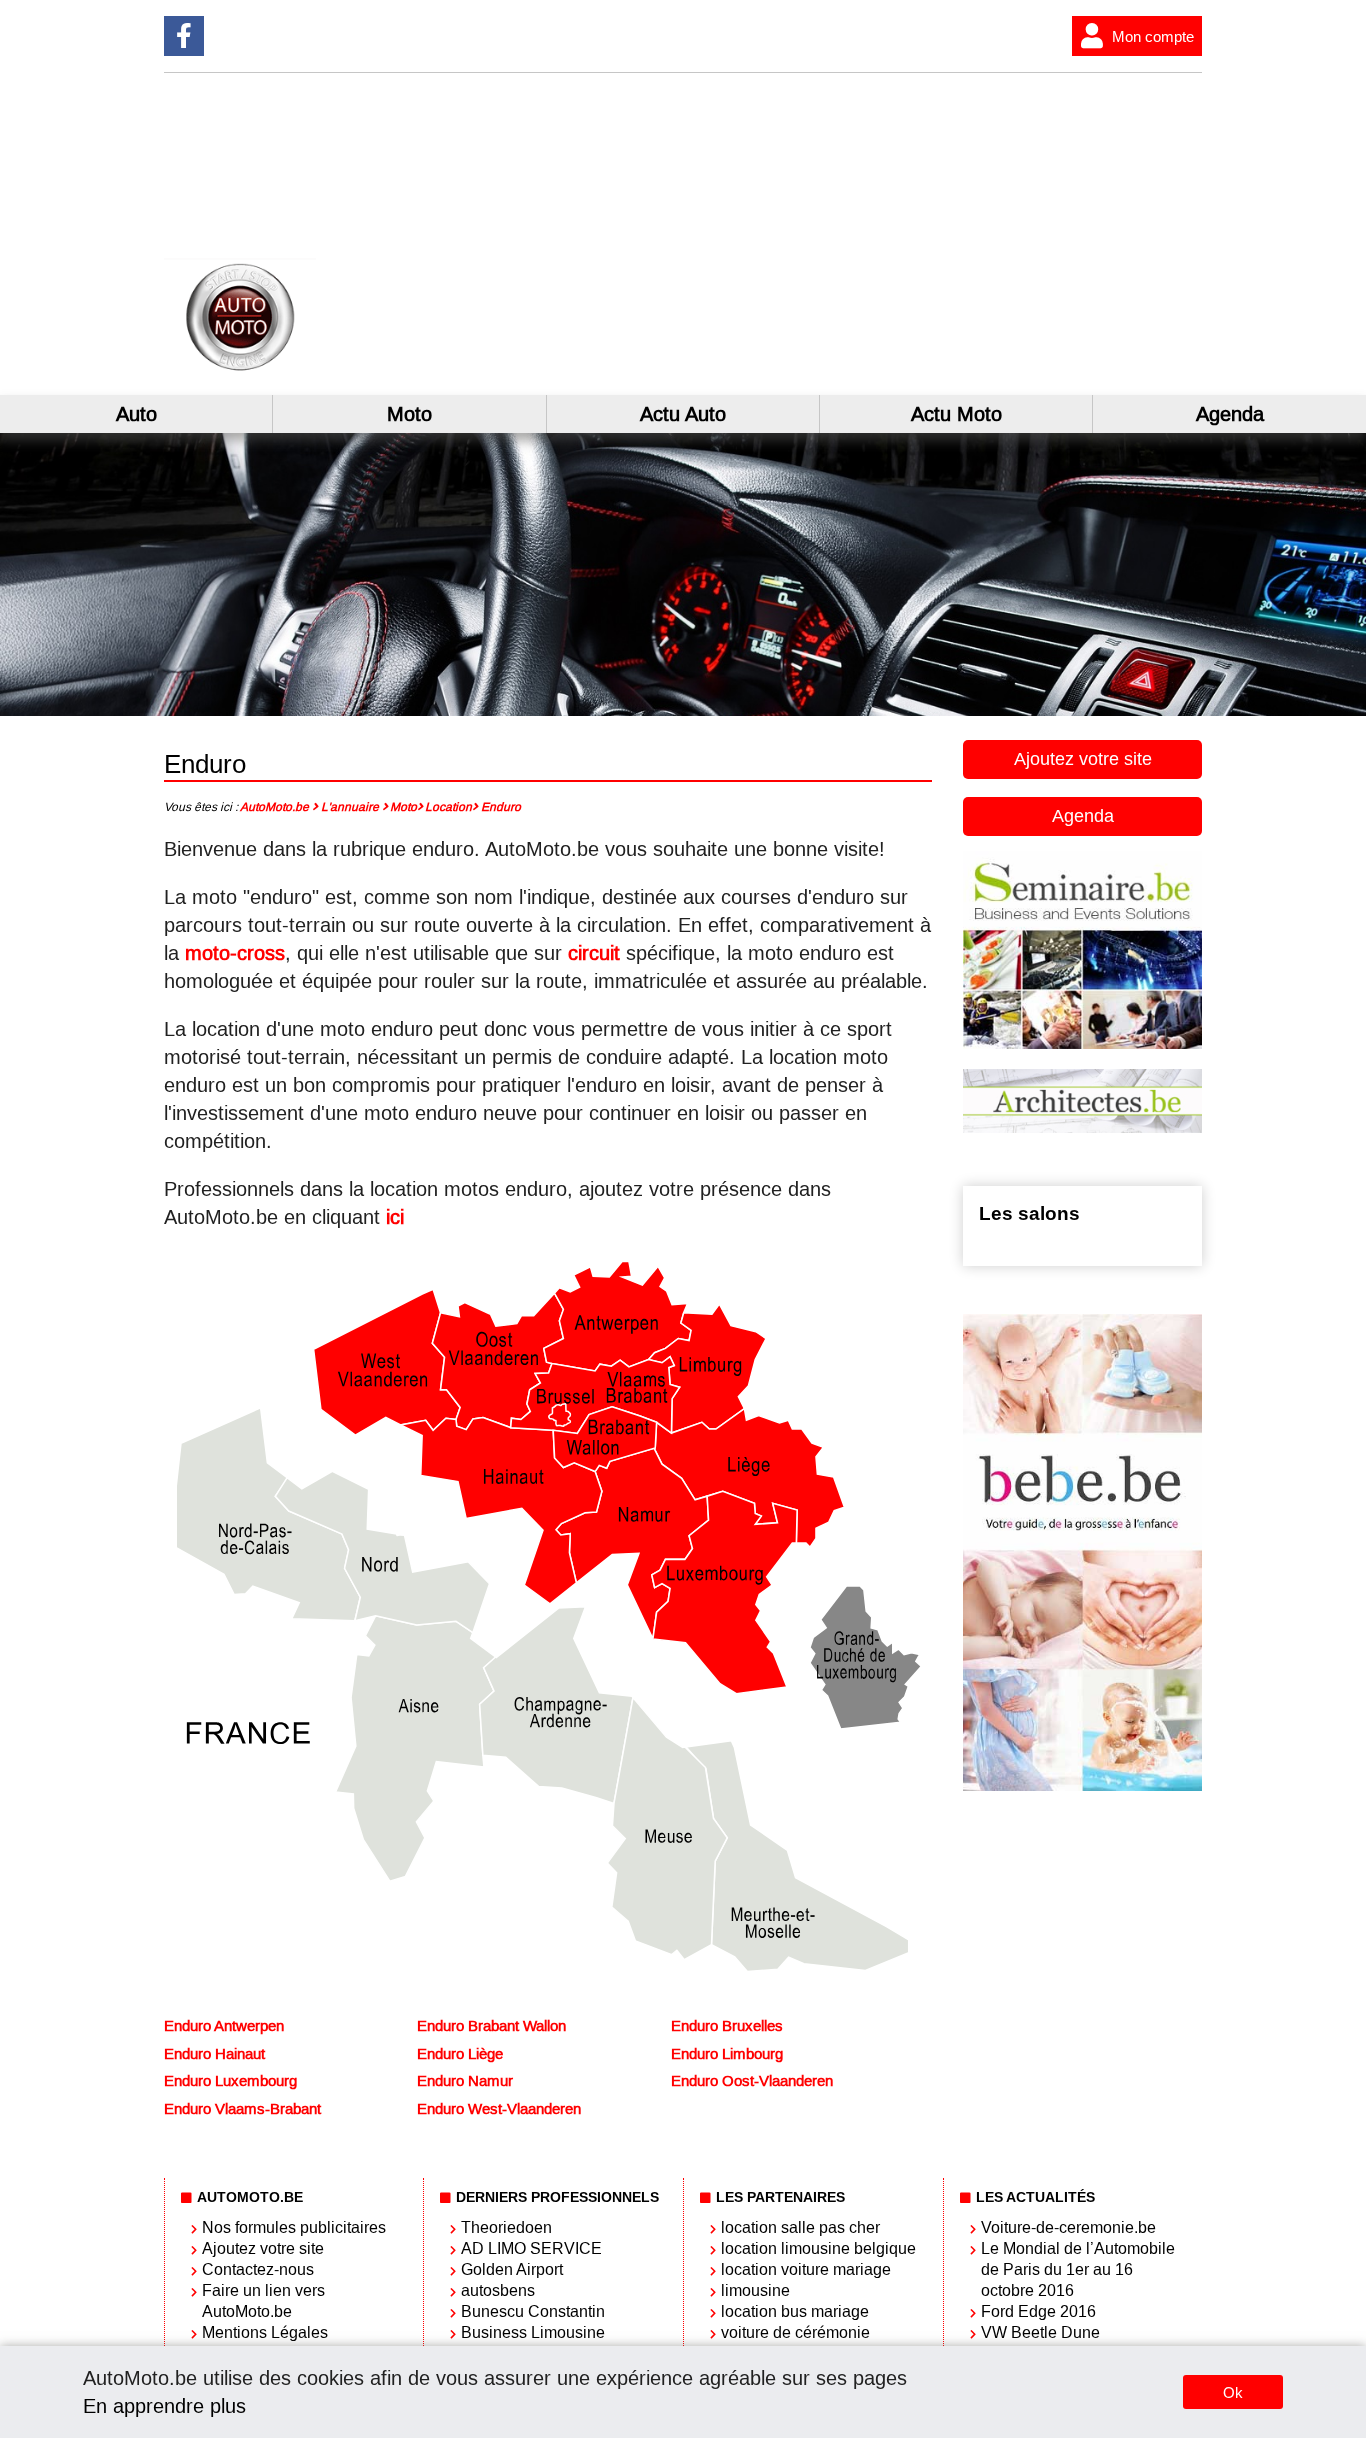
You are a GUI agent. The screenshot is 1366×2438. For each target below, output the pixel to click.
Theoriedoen (506, 2227)
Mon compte (1153, 36)
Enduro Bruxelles (727, 2026)
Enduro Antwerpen (224, 2026)
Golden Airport (512, 2269)
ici (395, 1217)
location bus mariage (795, 2311)
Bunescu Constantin (533, 2311)
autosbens (498, 2290)
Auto (136, 414)
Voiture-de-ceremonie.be (1068, 2227)
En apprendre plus (164, 2406)
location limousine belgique (818, 2248)
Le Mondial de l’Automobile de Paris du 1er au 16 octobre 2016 (1078, 2269)
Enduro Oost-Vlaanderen (752, 2081)
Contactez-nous (258, 2269)
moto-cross (235, 953)
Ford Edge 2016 (1038, 2311)
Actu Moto (956, 414)
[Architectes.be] (1082, 1127)
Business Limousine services (533, 2343)
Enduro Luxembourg (230, 2081)
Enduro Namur (465, 2081)
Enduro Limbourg (727, 2054)
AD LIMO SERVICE (531, 2248)
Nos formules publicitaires (294, 2227)
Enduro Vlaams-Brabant (242, 2109)
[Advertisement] (943, 234)
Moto (409, 414)
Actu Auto (683, 414)
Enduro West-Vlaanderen (499, 2109)
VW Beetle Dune (1040, 2332)
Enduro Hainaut (214, 2054)
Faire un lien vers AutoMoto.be (263, 2301)
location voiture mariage (806, 2269)
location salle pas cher (800, 2227)
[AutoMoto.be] (330, 368)
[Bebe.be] (1082, 1786)
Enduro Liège (460, 2054)
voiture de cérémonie (795, 2332)
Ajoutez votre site (1083, 759)
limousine (755, 2290)
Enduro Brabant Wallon (491, 2026)
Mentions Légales (265, 2332)
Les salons (1029, 1213)
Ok (1233, 2392)
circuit (594, 953)
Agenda (1230, 414)
